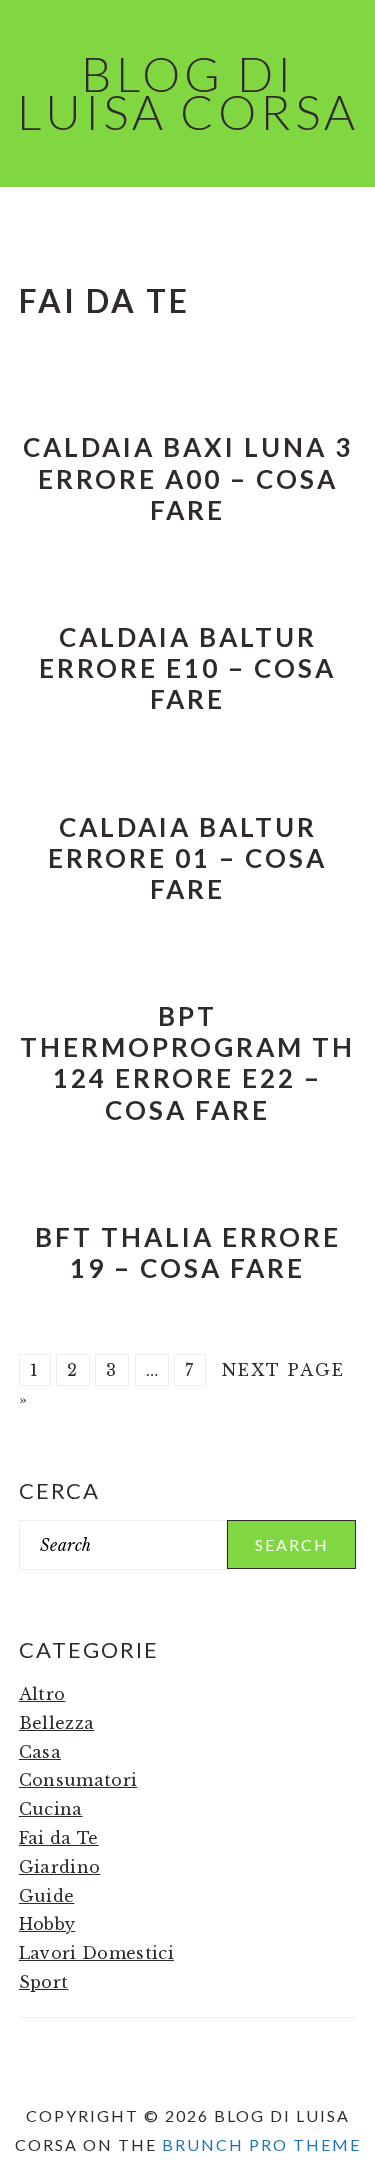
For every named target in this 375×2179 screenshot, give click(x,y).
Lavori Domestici (96, 1953)
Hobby (47, 1924)
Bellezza (57, 1723)
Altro (42, 1694)
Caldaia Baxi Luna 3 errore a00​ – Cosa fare (188, 478)
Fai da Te (59, 1838)
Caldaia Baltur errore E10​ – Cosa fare (187, 668)
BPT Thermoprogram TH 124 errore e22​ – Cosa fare (187, 1063)
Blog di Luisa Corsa (188, 92)
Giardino (60, 1867)
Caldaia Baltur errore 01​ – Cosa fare (187, 858)
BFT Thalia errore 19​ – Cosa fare (188, 1252)
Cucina (51, 1809)
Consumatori (78, 1780)
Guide (47, 1896)
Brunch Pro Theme (261, 2144)
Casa (40, 1752)
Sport (44, 1982)
